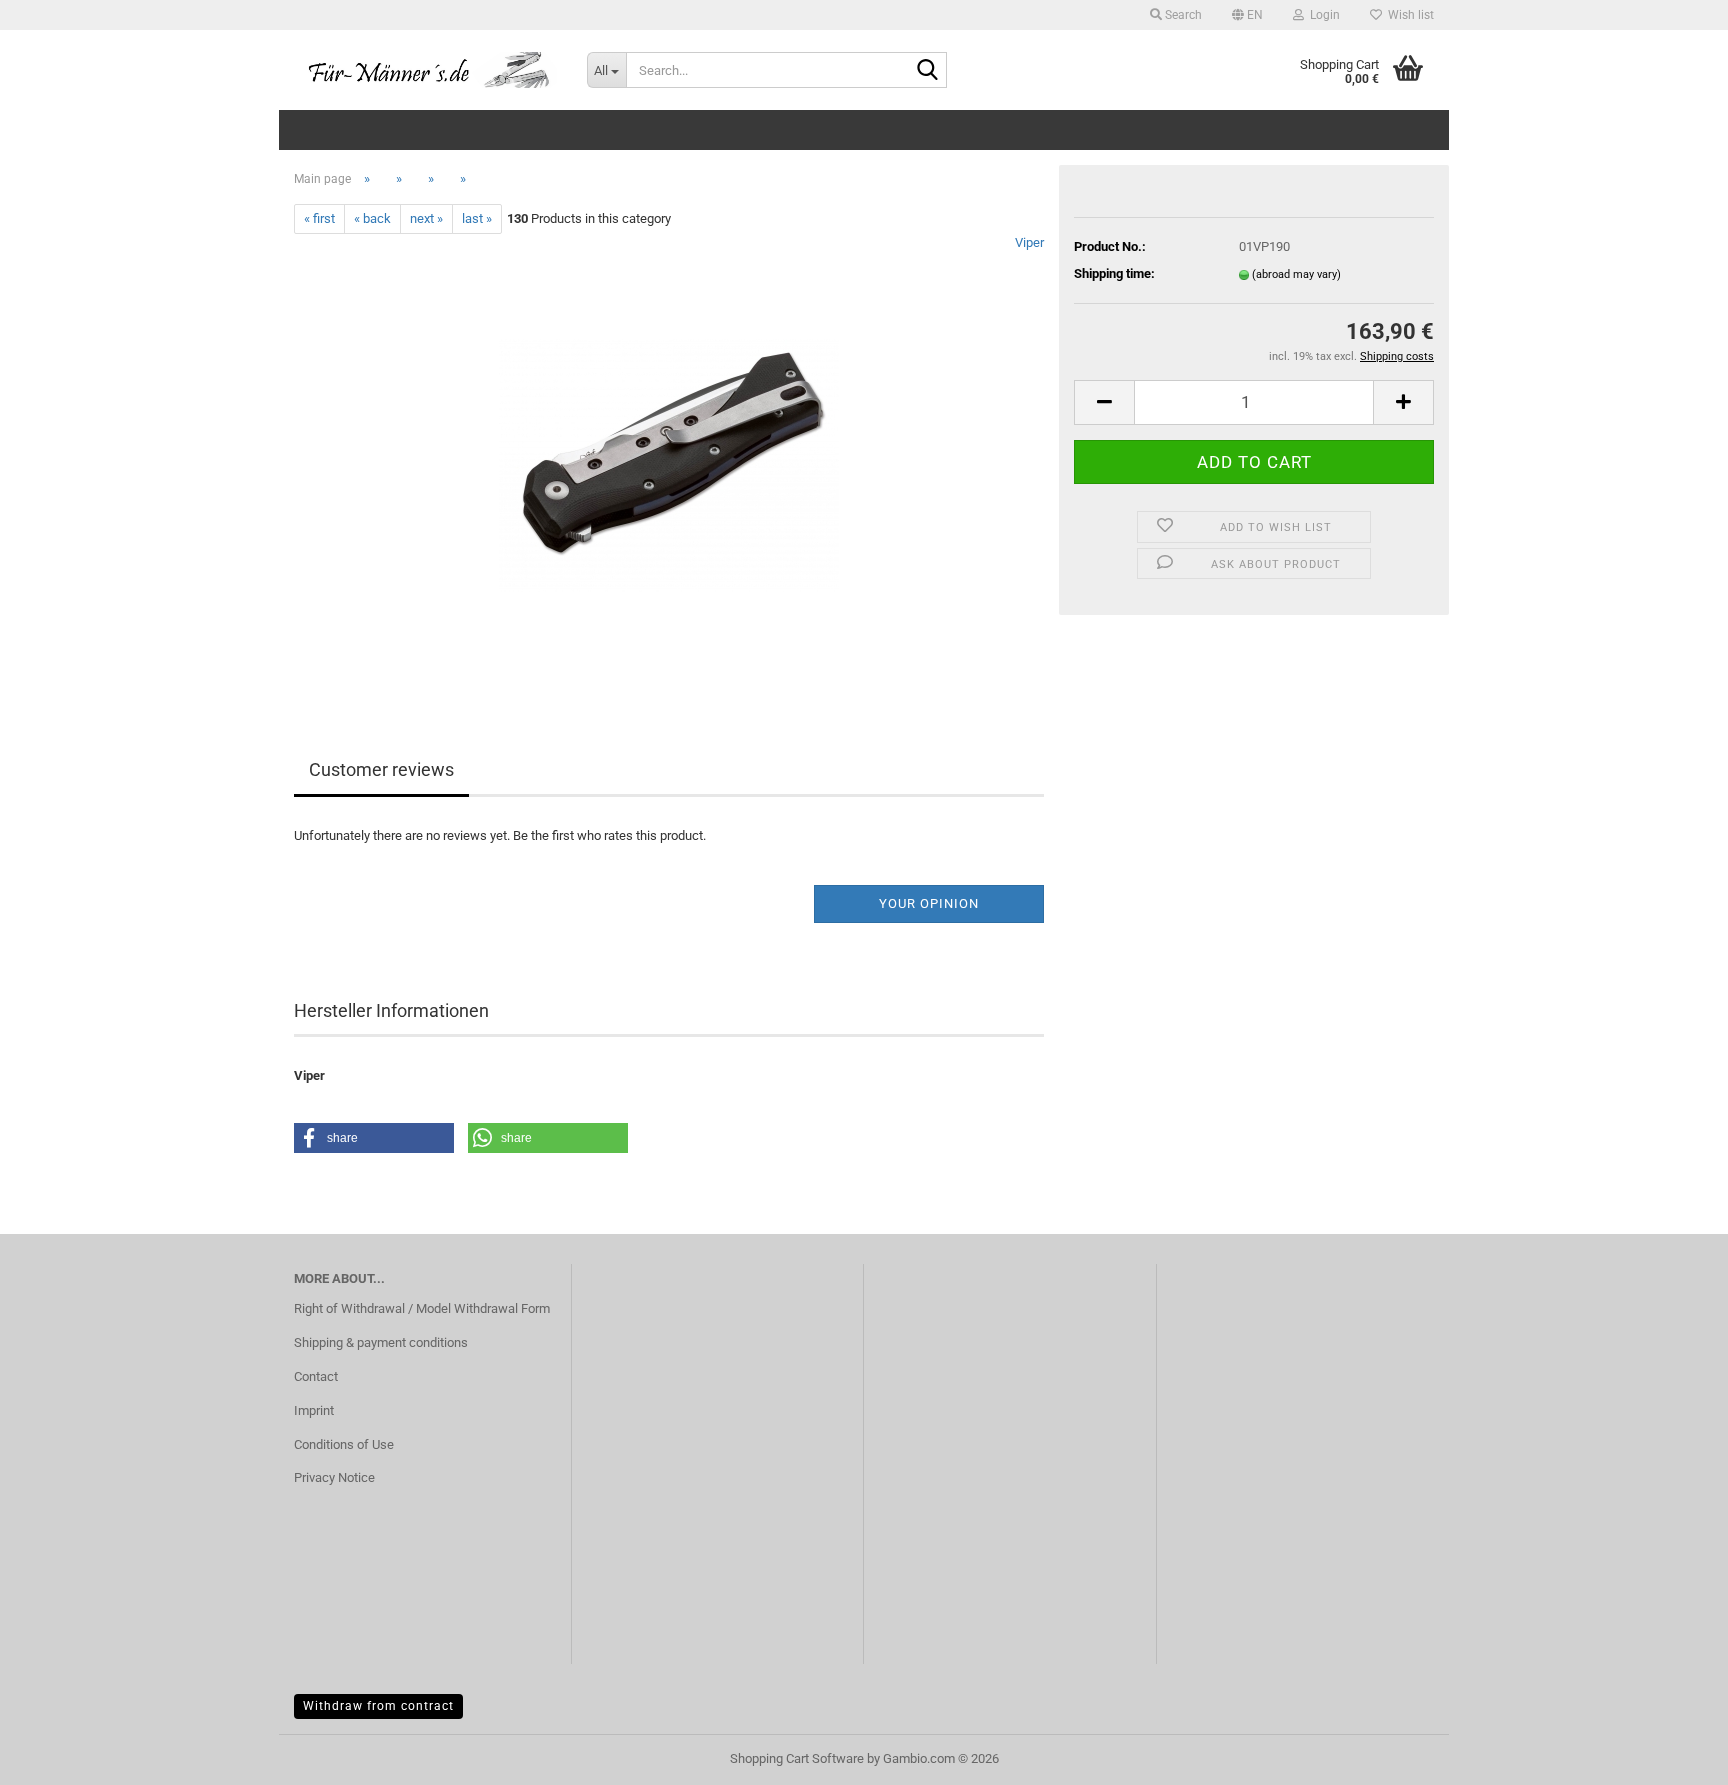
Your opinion (929, 903)
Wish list (1408, 15)
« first (319, 218)
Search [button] (1182, 15)
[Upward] (1673, 1755)
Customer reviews (381, 769)
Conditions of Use (344, 1444)
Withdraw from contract (378, 1706)
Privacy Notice (334, 1477)
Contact (316, 1376)
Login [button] (1322, 15)
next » (426, 218)
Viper (1029, 242)
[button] (1247, 15)
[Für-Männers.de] (425, 70)
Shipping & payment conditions (381, 1342)
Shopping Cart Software (797, 1758)
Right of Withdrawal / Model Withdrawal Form (422, 1308)
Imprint (314, 1410)
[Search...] (928, 71)
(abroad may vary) (1296, 274)
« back (372, 218)
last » (477, 218)
